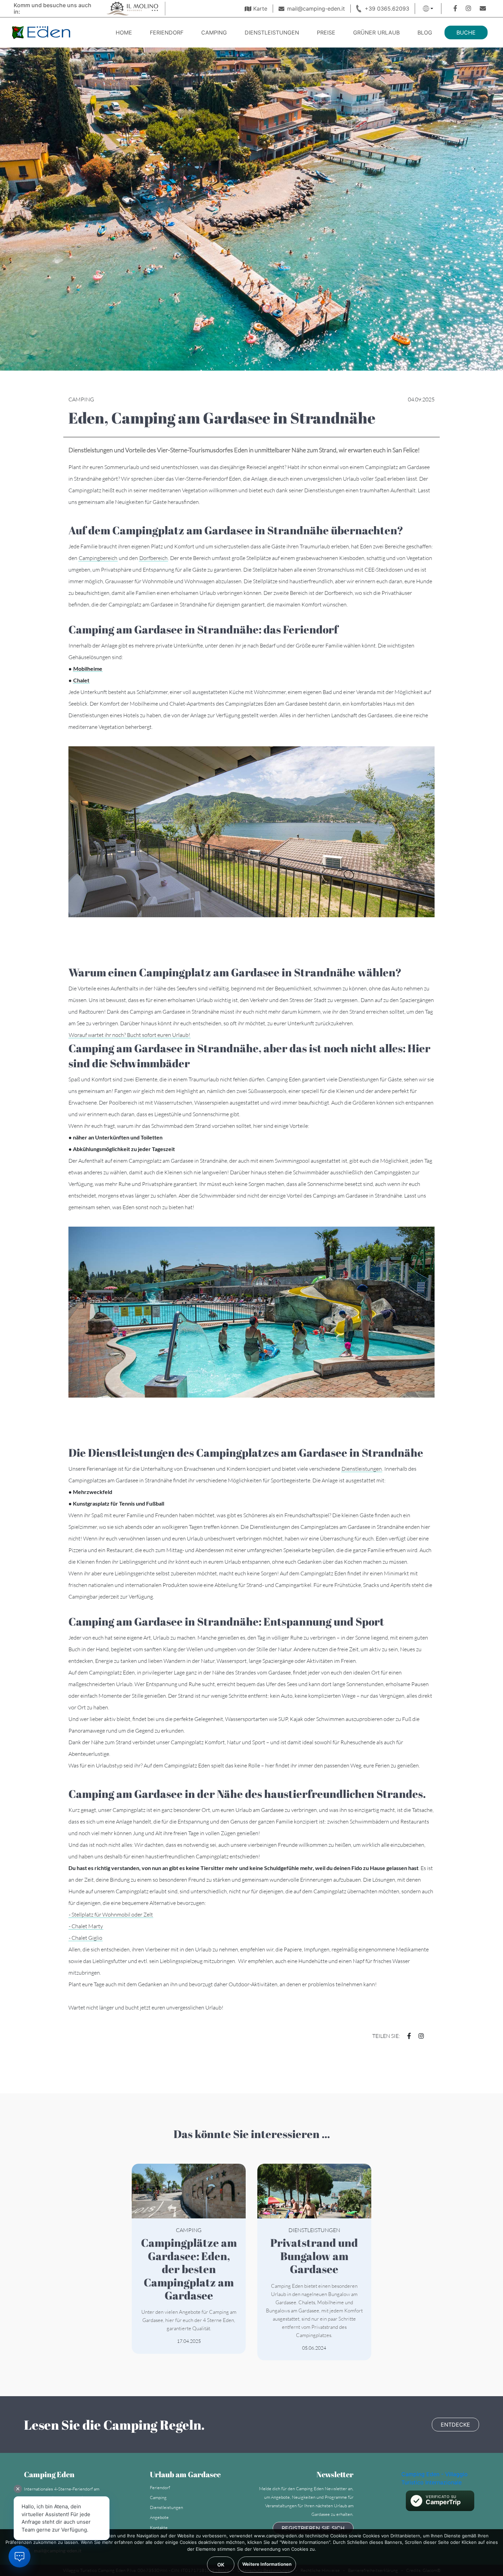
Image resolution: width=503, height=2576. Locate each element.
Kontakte (159, 2527)
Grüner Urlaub (376, 32)
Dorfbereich (153, 558)
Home (124, 32)
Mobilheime (88, 669)
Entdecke (455, 2425)
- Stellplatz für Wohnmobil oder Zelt (111, 1914)
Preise (326, 32)
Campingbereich (98, 558)
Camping (214, 32)
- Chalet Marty (86, 1926)
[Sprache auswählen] (428, 9)
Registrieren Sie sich (313, 2528)
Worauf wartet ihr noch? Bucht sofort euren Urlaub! (130, 1035)
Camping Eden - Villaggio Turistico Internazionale (435, 2478)
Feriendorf (167, 32)
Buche (466, 32)
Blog (425, 32)
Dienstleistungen (272, 32)
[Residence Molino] (132, 8)
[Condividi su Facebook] (406, 2036)
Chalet (81, 680)
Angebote (159, 2517)
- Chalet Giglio (86, 1938)
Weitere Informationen (267, 2564)
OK (221, 2565)
